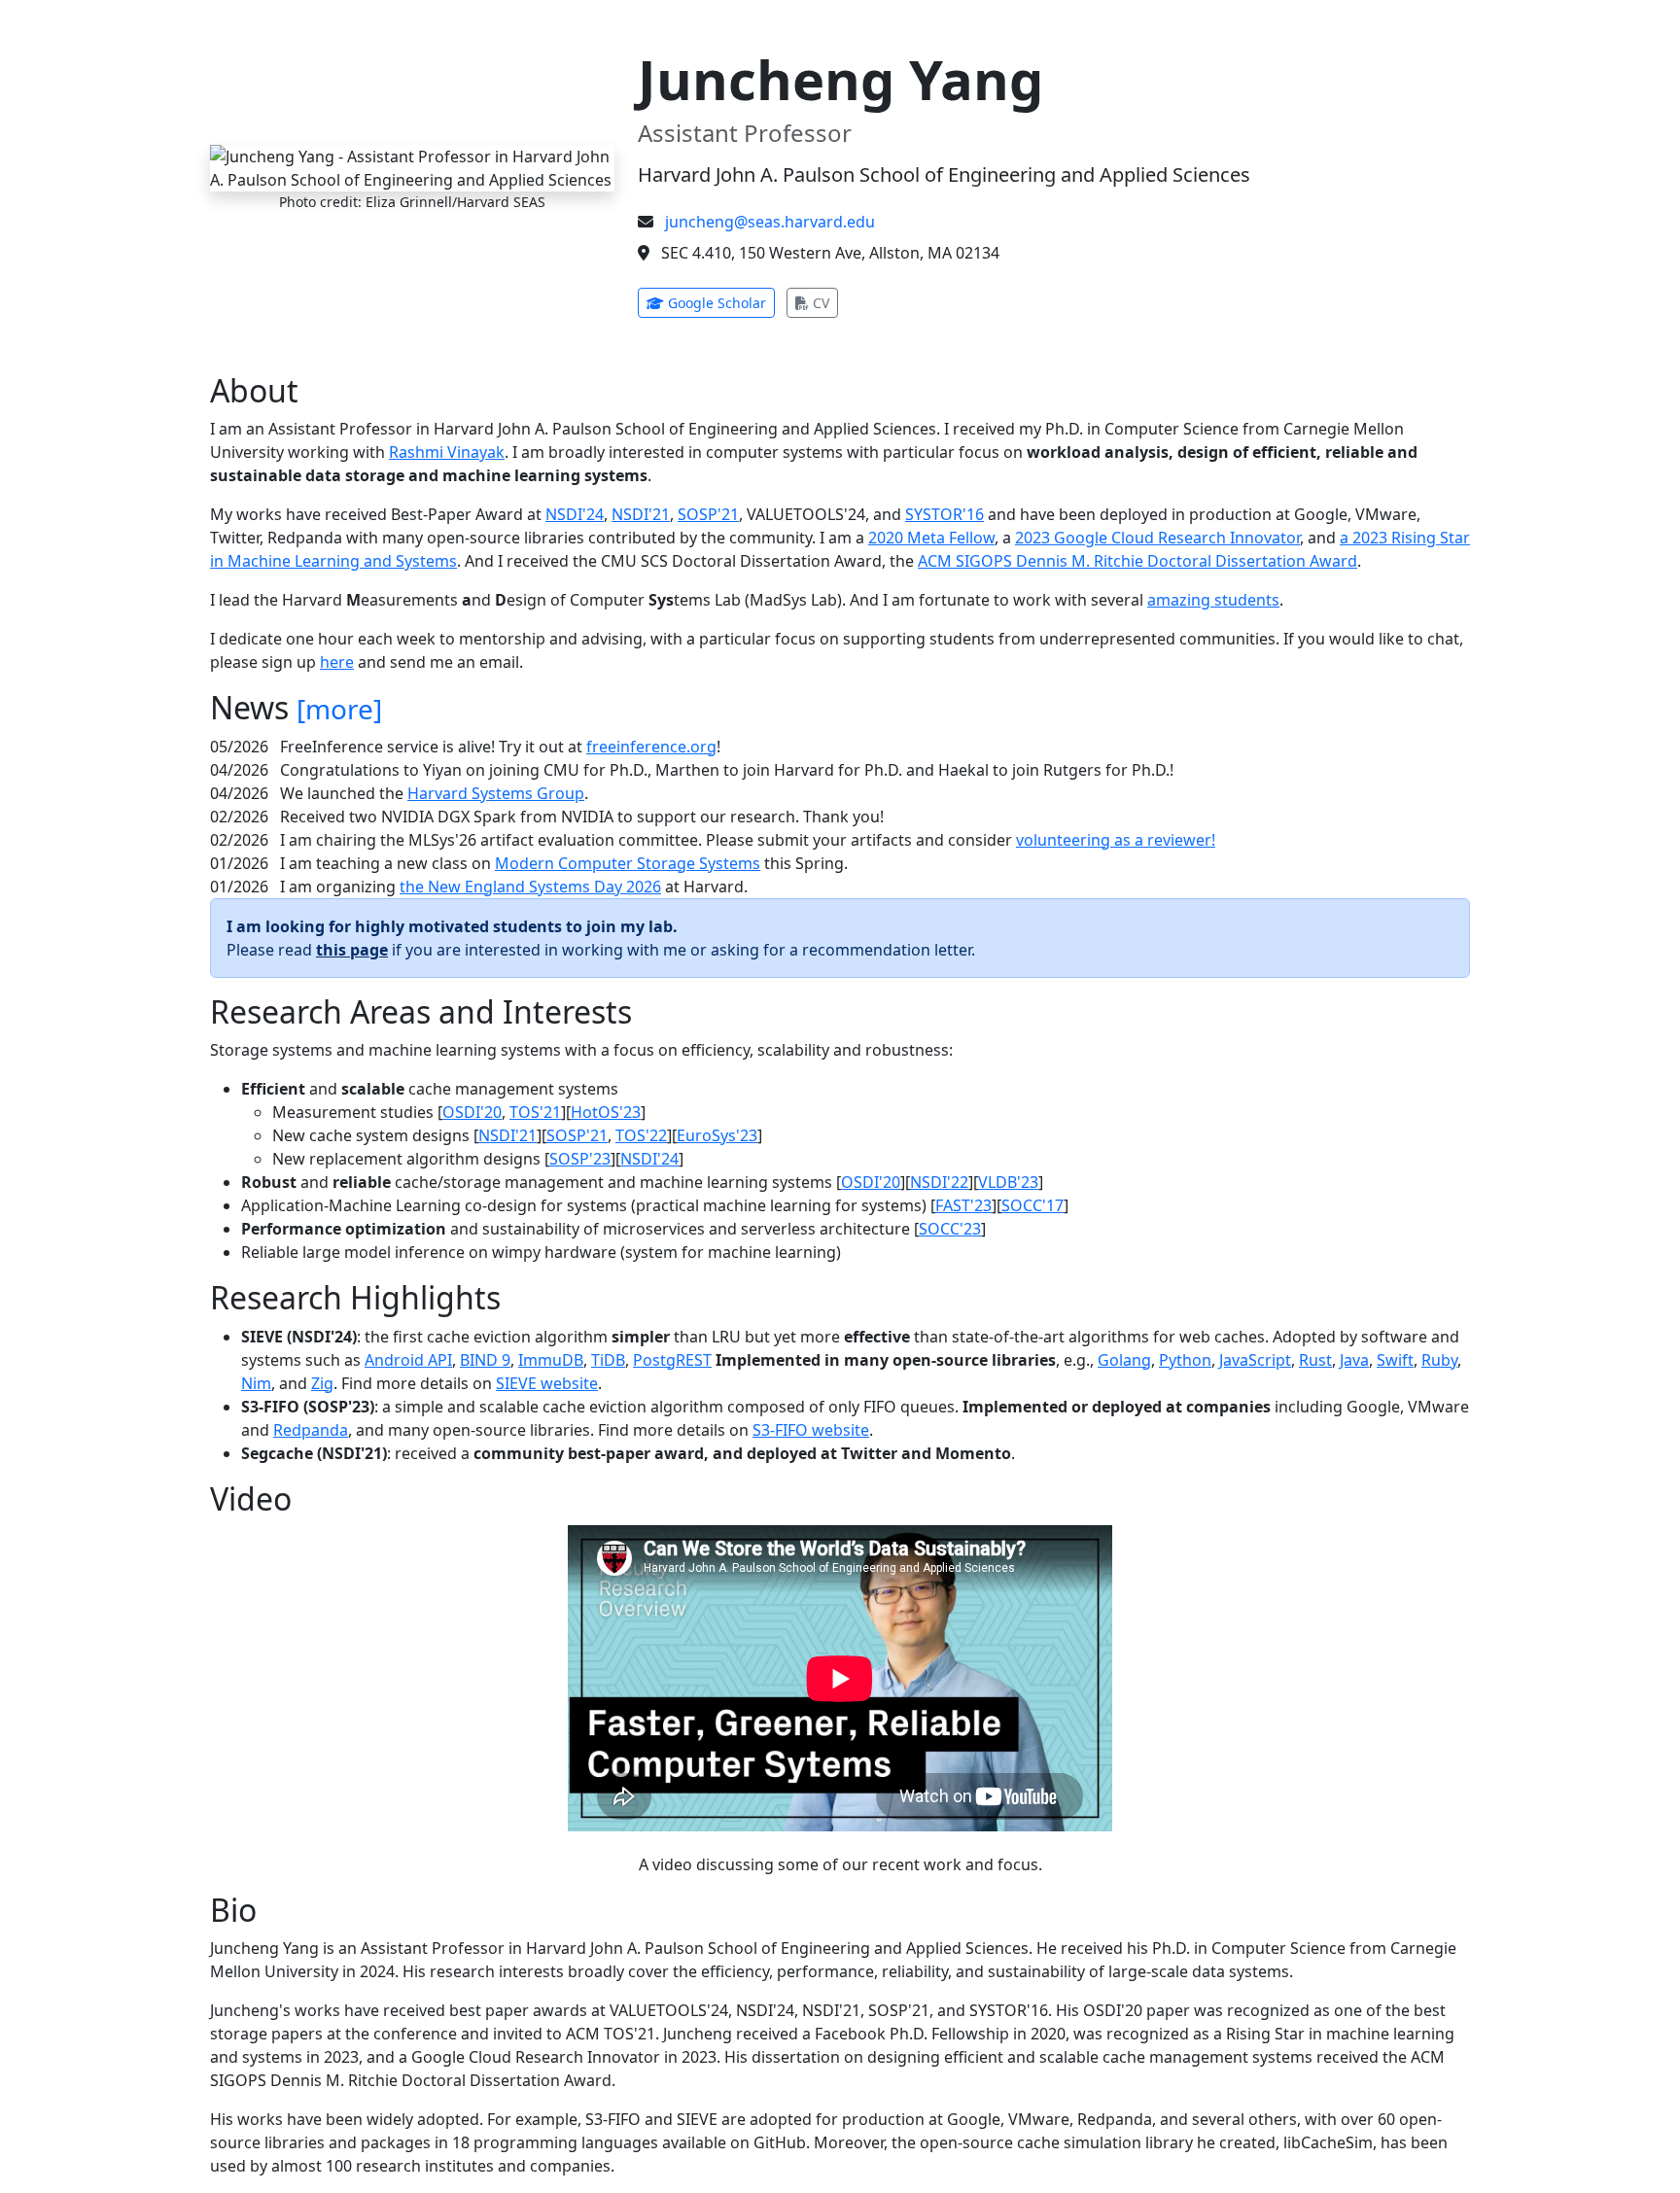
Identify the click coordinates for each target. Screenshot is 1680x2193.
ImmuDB (551, 1360)
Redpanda (311, 1430)
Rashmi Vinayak (447, 452)
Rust (1315, 1360)
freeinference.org (651, 747)
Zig (322, 1383)
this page (352, 950)
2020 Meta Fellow (931, 538)
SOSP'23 (580, 1159)
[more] (339, 709)
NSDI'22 (939, 1182)
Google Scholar (719, 302)
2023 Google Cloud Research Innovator (1157, 538)
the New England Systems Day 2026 (530, 887)
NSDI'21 (641, 514)
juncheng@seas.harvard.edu (770, 222)
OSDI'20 (472, 1112)
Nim (256, 1383)
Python (1185, 1360)
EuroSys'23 (717, 1135)
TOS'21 (535, 1112)
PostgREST (672, 1360)
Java (1354, 1360)
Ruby (1439, 1360)
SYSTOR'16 (945, 514)
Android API (408, 1360)
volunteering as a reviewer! (1116, 840)
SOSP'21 (708, 514)
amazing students (1213, 600)
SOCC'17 (1032, 1205)
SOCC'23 (950, 1229)
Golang (1124, 1360)
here (337, 662)
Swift (1395, 1360)
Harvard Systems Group (496, 793)
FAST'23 (963, 1205)
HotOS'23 (606, 1112)
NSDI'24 (575, 514)
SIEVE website (547, 1383)
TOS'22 (641, 1135)
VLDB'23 (1008, 1182)
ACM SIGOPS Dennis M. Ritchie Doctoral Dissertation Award (1137, 561)
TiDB (608, 1360)
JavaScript (1255, 1360)
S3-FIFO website (811, 1430)
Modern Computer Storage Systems (628, 863)
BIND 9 (485, 1360)
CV (823, 302)
